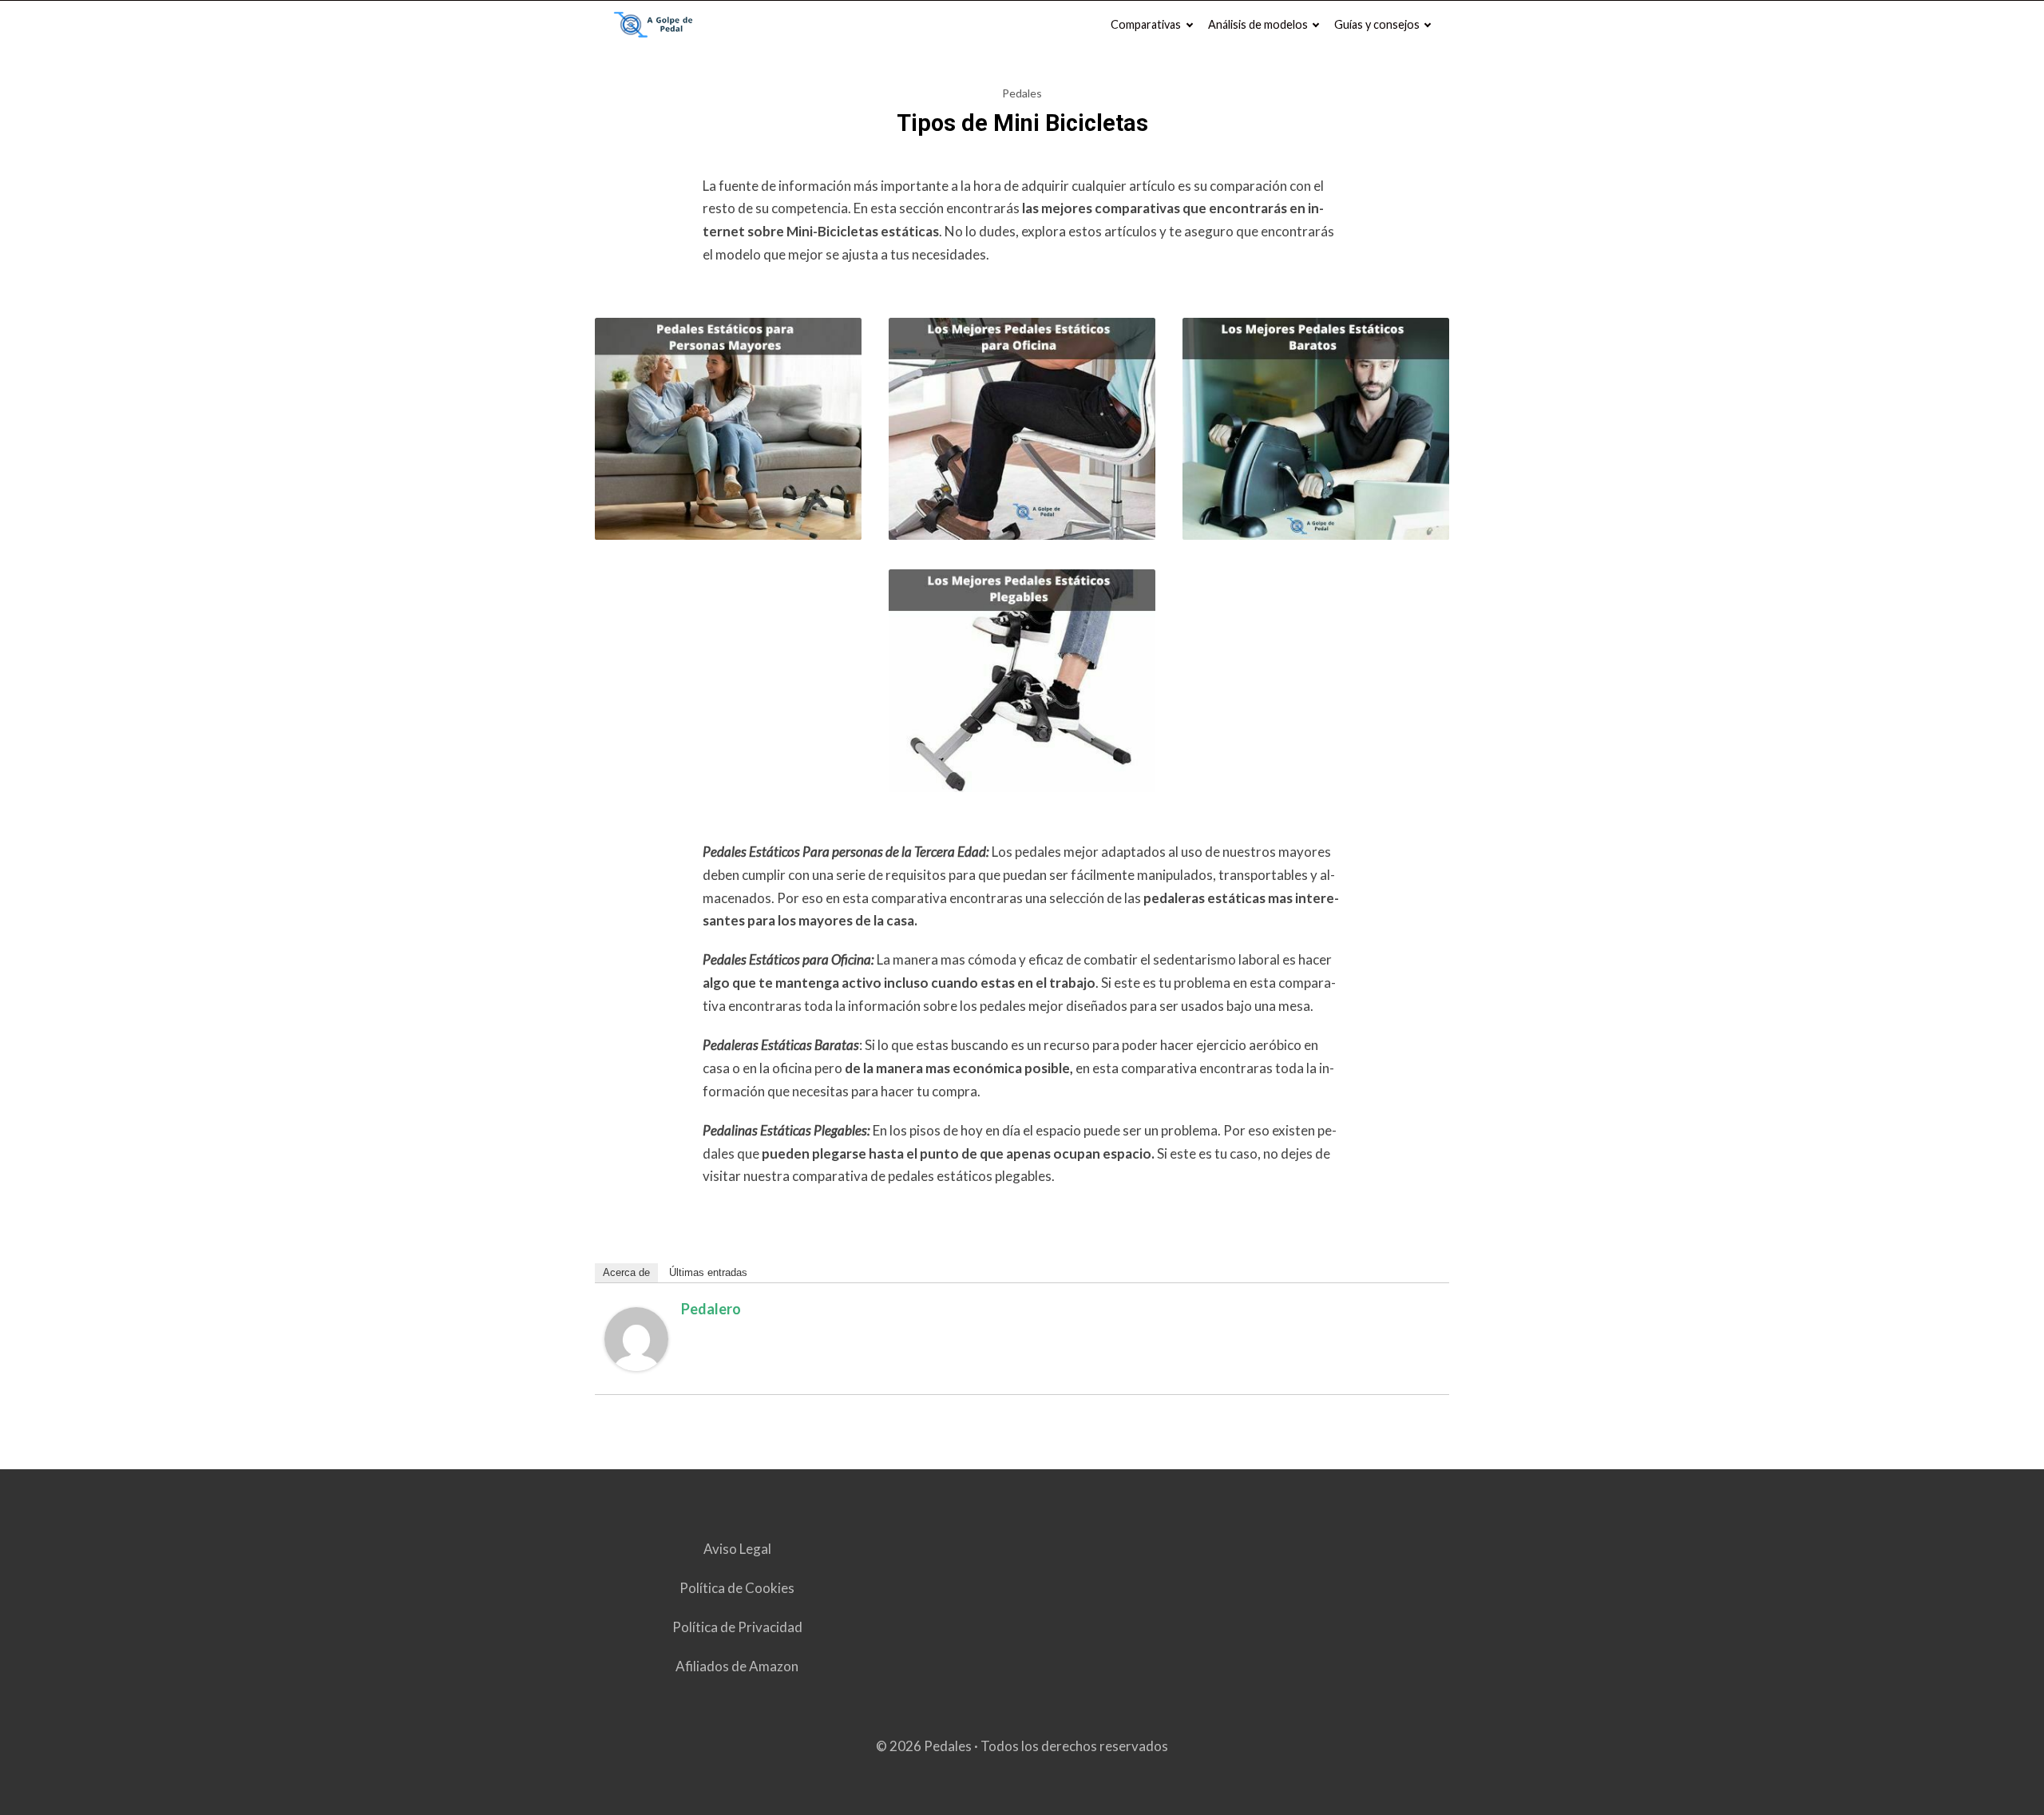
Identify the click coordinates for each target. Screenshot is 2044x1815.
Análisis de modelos (1258, 24)
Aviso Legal (737, 1549)
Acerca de (626, 1272)
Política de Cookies (737, 1588)
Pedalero (711, 1309)
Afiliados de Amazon (737, 1666)
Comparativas (1146, 24)
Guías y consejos (1377, 24)
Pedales (1022, 93)
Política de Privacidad (737, 1627)
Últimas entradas (708, 1272)
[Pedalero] (636, 1366)
